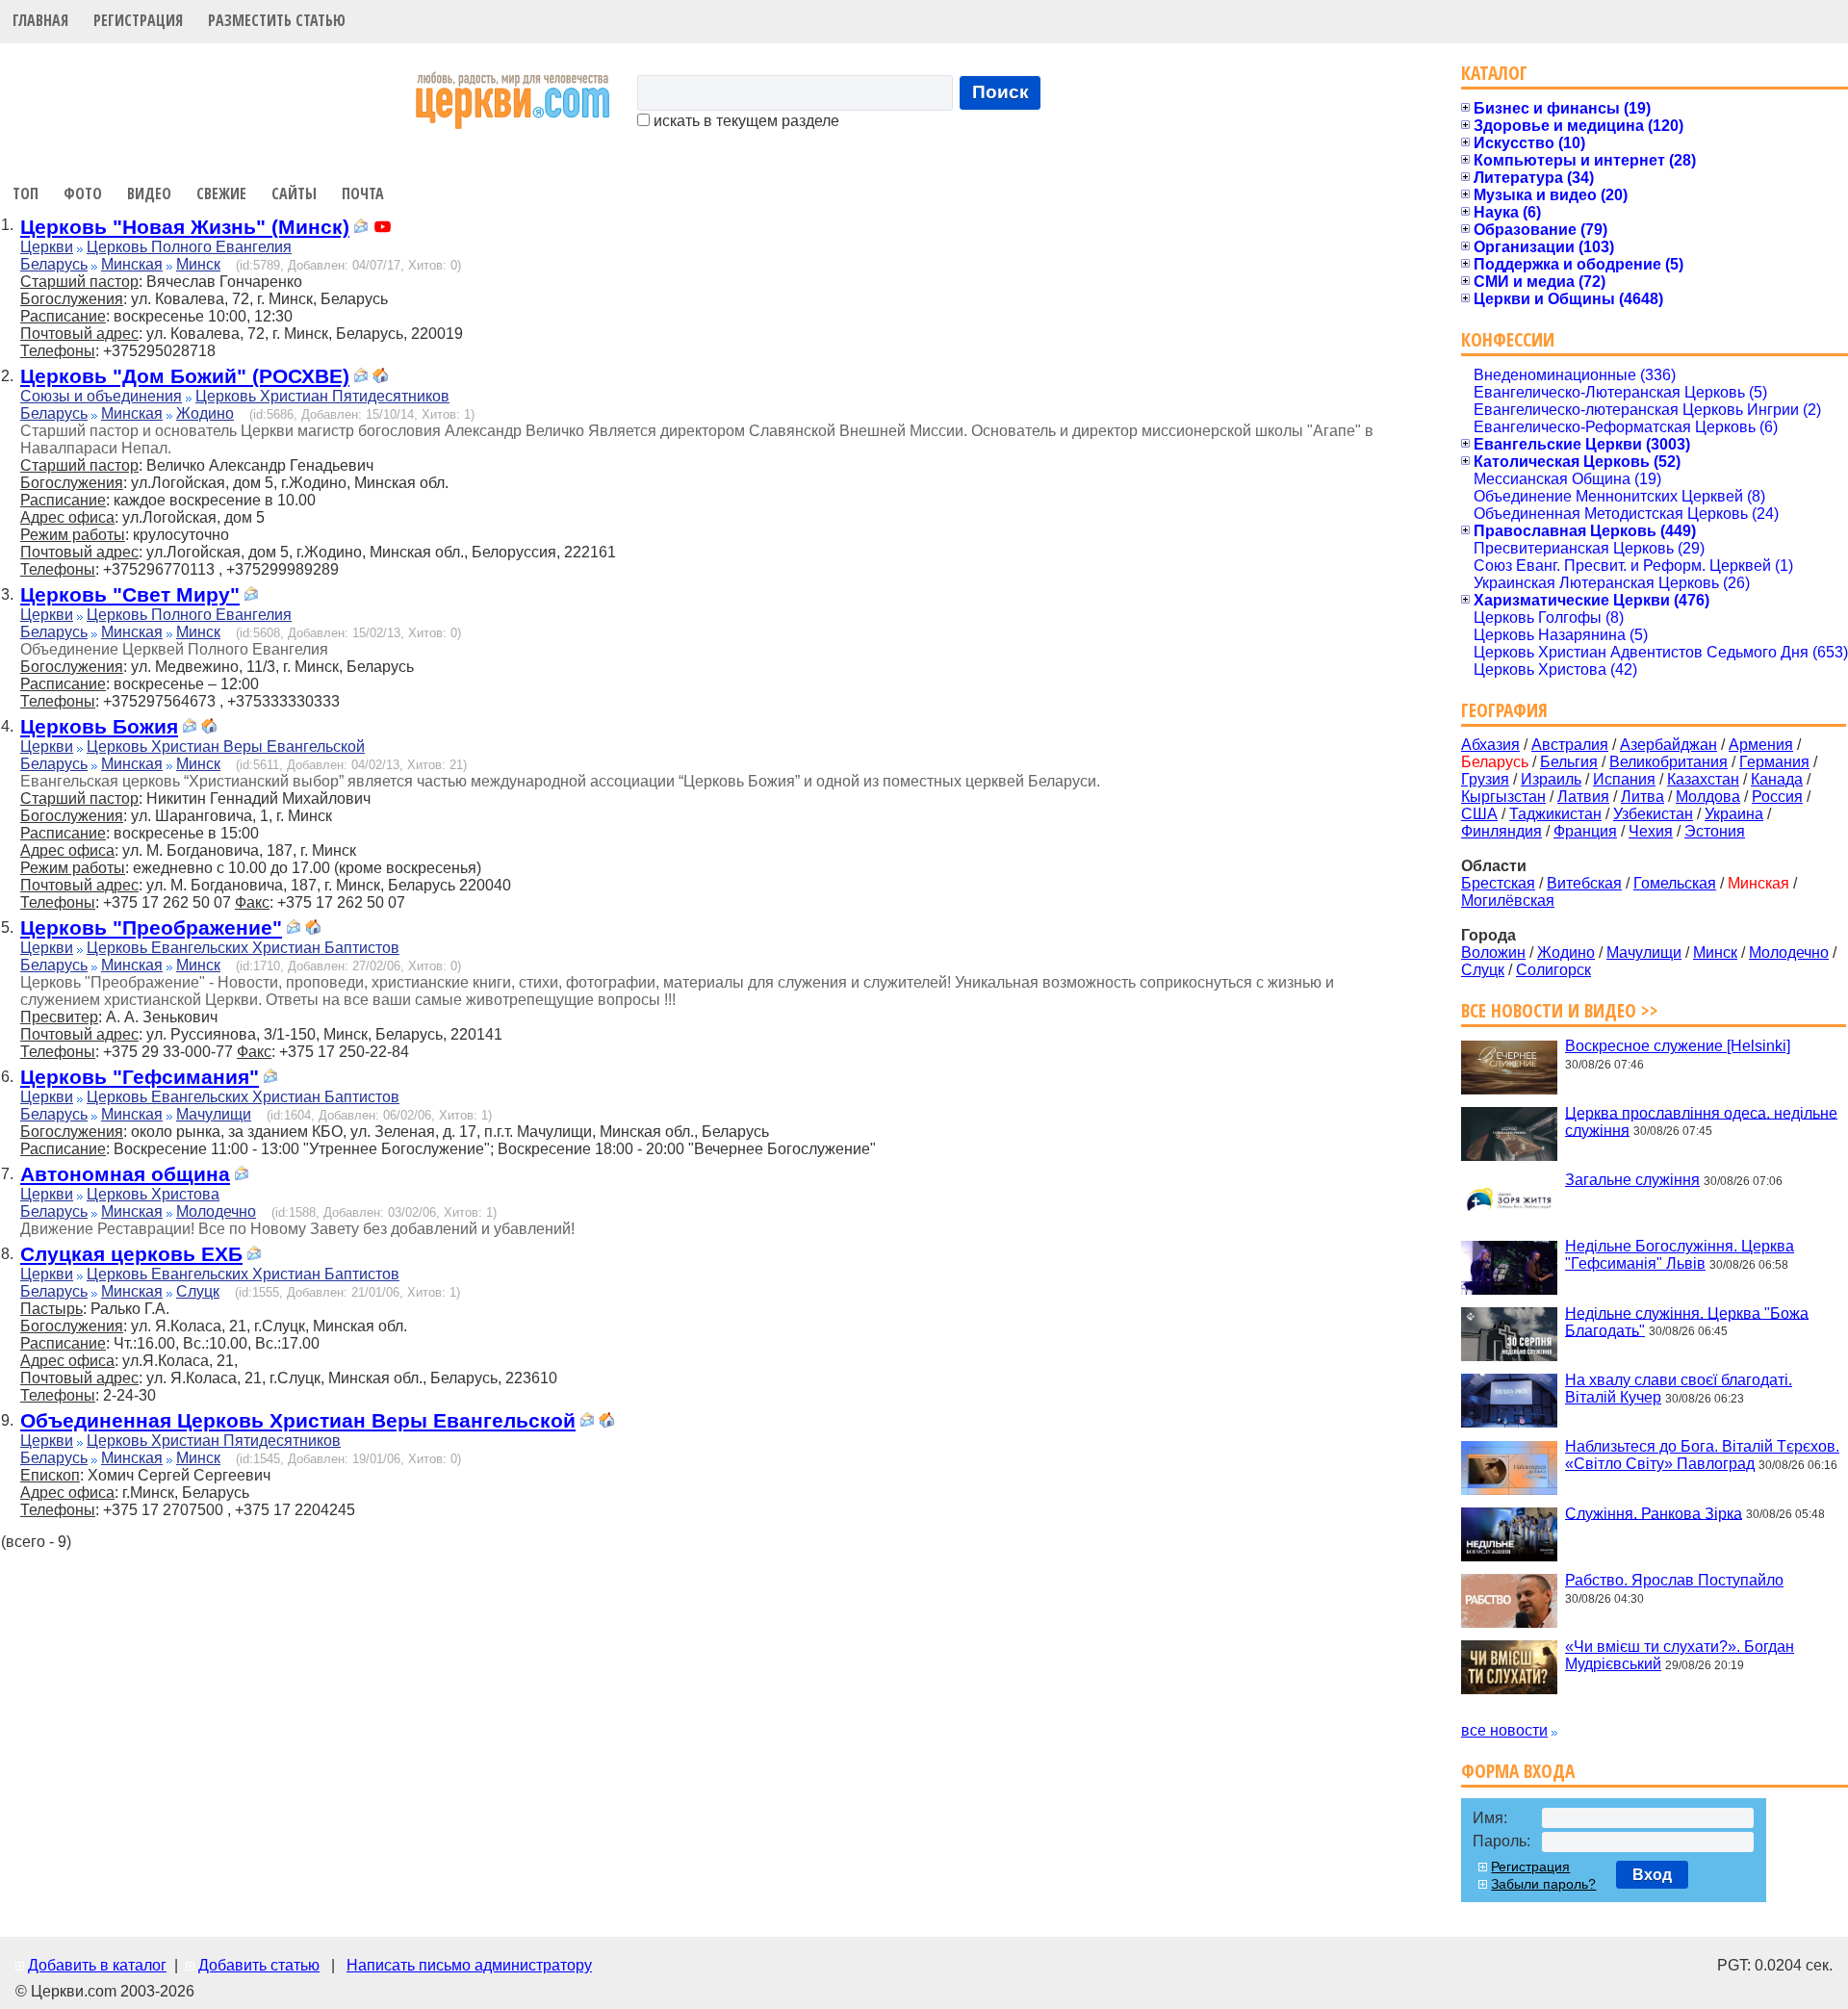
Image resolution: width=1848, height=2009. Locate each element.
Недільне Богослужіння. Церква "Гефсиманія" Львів (1680, 1255)
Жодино (205, 413)
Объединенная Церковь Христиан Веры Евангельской (298, 1420)
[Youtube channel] (383, 229)
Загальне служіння (1632, 1180)
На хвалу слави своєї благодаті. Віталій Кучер (1679, 1389)
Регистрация (138, 20)
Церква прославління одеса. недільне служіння (1701, 1121)
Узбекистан (1653, 814)
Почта (363, 193)
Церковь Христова (153, 1194)
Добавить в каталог (97, 1965)
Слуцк (198, 1291)
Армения (1761, 745)
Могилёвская (1508, 901)
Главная (40, 20)
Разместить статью (277, 20)
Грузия (1485, 779)
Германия (1774, 762)
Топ (26, 193)
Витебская (1584, 883)
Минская (132, 264)
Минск (198, 264)
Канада (1777, 779)
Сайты (294, 193)
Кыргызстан (1503, 797)
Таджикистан (1555, 814)
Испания (1624, 779)
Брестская (1498, 883)
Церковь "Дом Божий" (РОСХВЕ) (185, 376)
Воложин (1493, 953)
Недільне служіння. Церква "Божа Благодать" (1687, 1321)
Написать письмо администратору (469, 1965)
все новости (1504, 1730)
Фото (83, 193)
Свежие (221, 193)
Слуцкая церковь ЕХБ (131, 1254)
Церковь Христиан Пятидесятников (322, 396)
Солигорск (1553, 970)
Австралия (1570, 745)
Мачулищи (214, 1114)
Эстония (1715, 831)
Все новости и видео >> (1560, 1010)
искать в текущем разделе (744, 121)
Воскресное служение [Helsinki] (1678, 1046)
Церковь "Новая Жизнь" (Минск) (185, 227)
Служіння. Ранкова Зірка (1654, 1513)
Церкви (47, 247)
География (1504, 710)
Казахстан (1703, 779)
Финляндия (1501, 831)
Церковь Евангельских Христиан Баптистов (243, 948)
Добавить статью (259, 1965)
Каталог (1494, 73)
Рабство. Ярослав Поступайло (1674, 1580)
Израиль (1551, 779)
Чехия (1651, 831)
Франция (1585, 831)
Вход (1652, 1875)
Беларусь (54, 264)
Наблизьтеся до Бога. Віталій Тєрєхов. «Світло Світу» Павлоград (1702, 1455)
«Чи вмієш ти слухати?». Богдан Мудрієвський (1680, 1655)
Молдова (1708, 797)
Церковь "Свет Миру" (130, 594)
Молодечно (216, 1211)
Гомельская (1675, 883)
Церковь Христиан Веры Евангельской (226, 747)
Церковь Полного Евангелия (189, 247)
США (1479, 814)
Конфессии (1508, 339)
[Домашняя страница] (380, 378)
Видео (149, 193)
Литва (1643, 797)
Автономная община (125, 1174)
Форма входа (1518, 1771)
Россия (1777, 797)
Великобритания (1668, 762)
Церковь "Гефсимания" (140, 1077)
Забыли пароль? (1543, 1884)
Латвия (1583, 797)
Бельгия (1569, 762)
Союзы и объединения (101, 396)
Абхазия (1490, 745)
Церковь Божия (99, 726)
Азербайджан (1668, 745)
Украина (1734, 814)
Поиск (1001, 92)
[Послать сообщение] (361, 229)
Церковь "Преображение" (151, 927)
